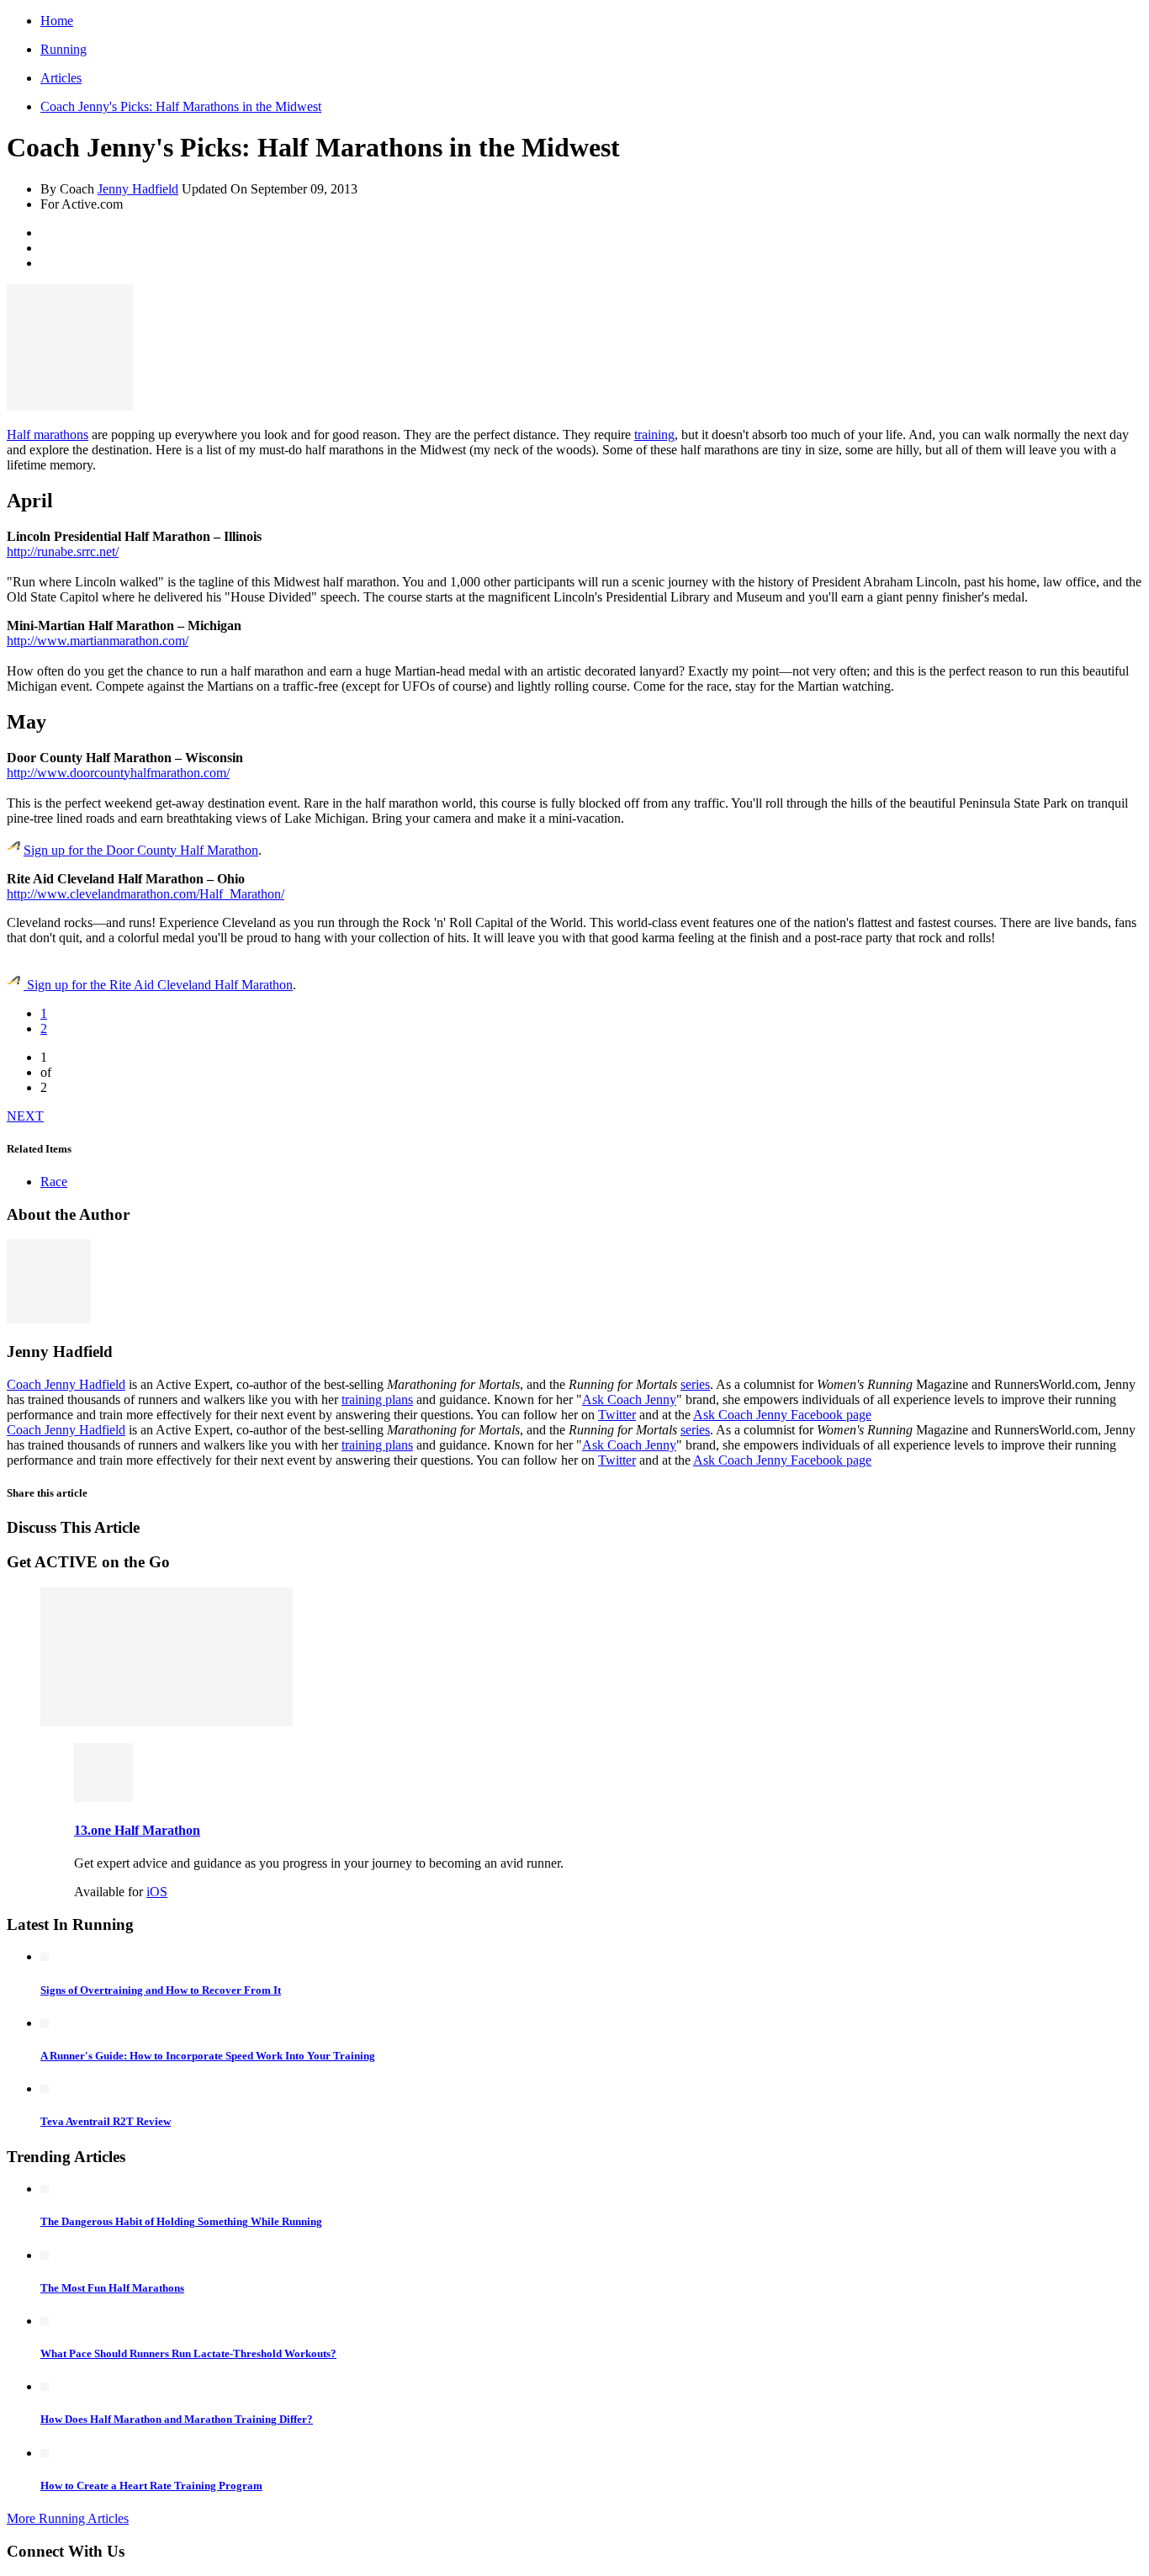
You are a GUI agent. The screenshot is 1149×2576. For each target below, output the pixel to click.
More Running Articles (68, 2518)
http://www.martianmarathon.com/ (98, 641)
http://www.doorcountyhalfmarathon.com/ (118, 773)
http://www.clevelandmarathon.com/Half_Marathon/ (146, 894)
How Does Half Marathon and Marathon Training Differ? (177, 2419)
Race (54, 1182)
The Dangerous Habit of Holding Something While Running (181, 2221)
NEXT (25, 1116)
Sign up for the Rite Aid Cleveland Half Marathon (158, 985)
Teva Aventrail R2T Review (106, 2121)
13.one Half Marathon (137, 1830)
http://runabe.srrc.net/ (63, 551)
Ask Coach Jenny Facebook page (782, 1415)
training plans (377, 1399)
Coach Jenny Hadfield (66, 1384)
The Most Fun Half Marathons (112, 2288)
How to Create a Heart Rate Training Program (151, 2486)
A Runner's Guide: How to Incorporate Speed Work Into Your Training (208, 2056)
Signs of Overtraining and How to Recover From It (161, 1990)
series (695, 1384)
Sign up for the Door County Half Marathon (141, 850)
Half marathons (48, 435)
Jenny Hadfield (138, 189)
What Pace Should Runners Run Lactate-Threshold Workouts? (188, 2353)
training (654, 435)
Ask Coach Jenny (629, 1399)
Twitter (617, 1415)
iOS (157, 1892)
